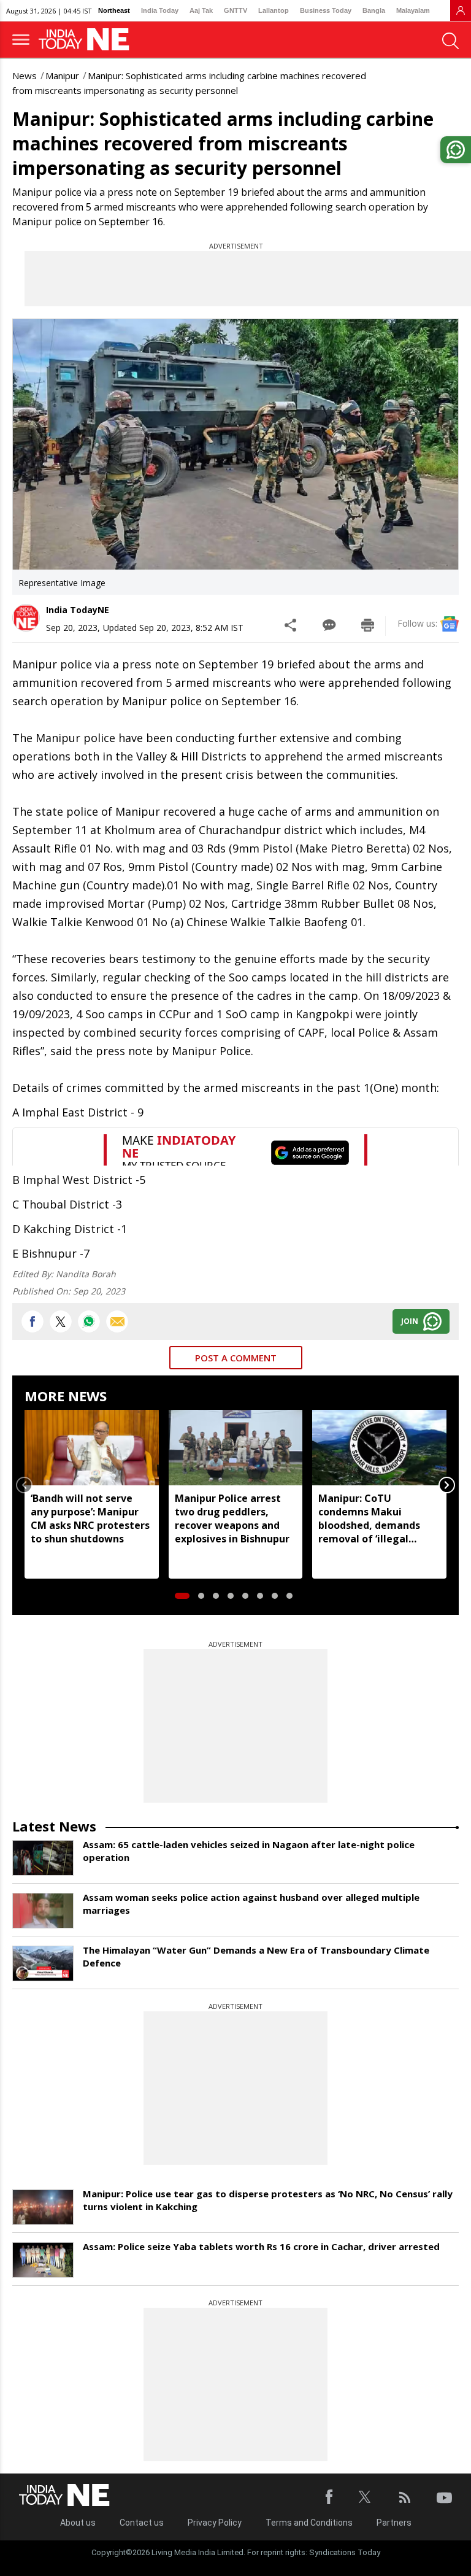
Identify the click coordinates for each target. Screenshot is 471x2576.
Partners (394, 2523)
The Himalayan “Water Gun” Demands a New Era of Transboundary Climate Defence (256, 1956)
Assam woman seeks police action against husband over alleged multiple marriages (251, 1904)
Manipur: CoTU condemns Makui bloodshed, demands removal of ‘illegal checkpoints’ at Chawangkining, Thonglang (369, 1518)
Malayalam (413, 10)
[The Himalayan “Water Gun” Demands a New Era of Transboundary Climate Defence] (43, 1963)
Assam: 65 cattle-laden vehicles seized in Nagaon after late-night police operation (249, 1851)
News (25, 75)
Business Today (326, 10)
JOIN (410, 1321)
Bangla (374, 10)
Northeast (114, 10)
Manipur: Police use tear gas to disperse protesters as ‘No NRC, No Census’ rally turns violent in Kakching (268, 2200)
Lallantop (274, 10)
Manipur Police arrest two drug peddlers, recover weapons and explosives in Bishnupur (232, 1518)
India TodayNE (78, 610)
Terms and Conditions (309, 2523)
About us (78, 2523)
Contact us (142, 2523)
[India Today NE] (88, 40)
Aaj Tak (201, 10)
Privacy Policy (215, 2523)
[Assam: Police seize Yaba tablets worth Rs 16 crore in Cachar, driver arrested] (43, 2260)
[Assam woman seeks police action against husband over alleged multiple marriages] (43, 1911)
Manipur (62, 75)
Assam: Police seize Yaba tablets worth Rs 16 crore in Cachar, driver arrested (261, 2246)
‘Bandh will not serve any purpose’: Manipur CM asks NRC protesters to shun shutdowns (90, 1518)
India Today (160, 10)
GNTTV (235, 10)
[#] (89, 1321)
